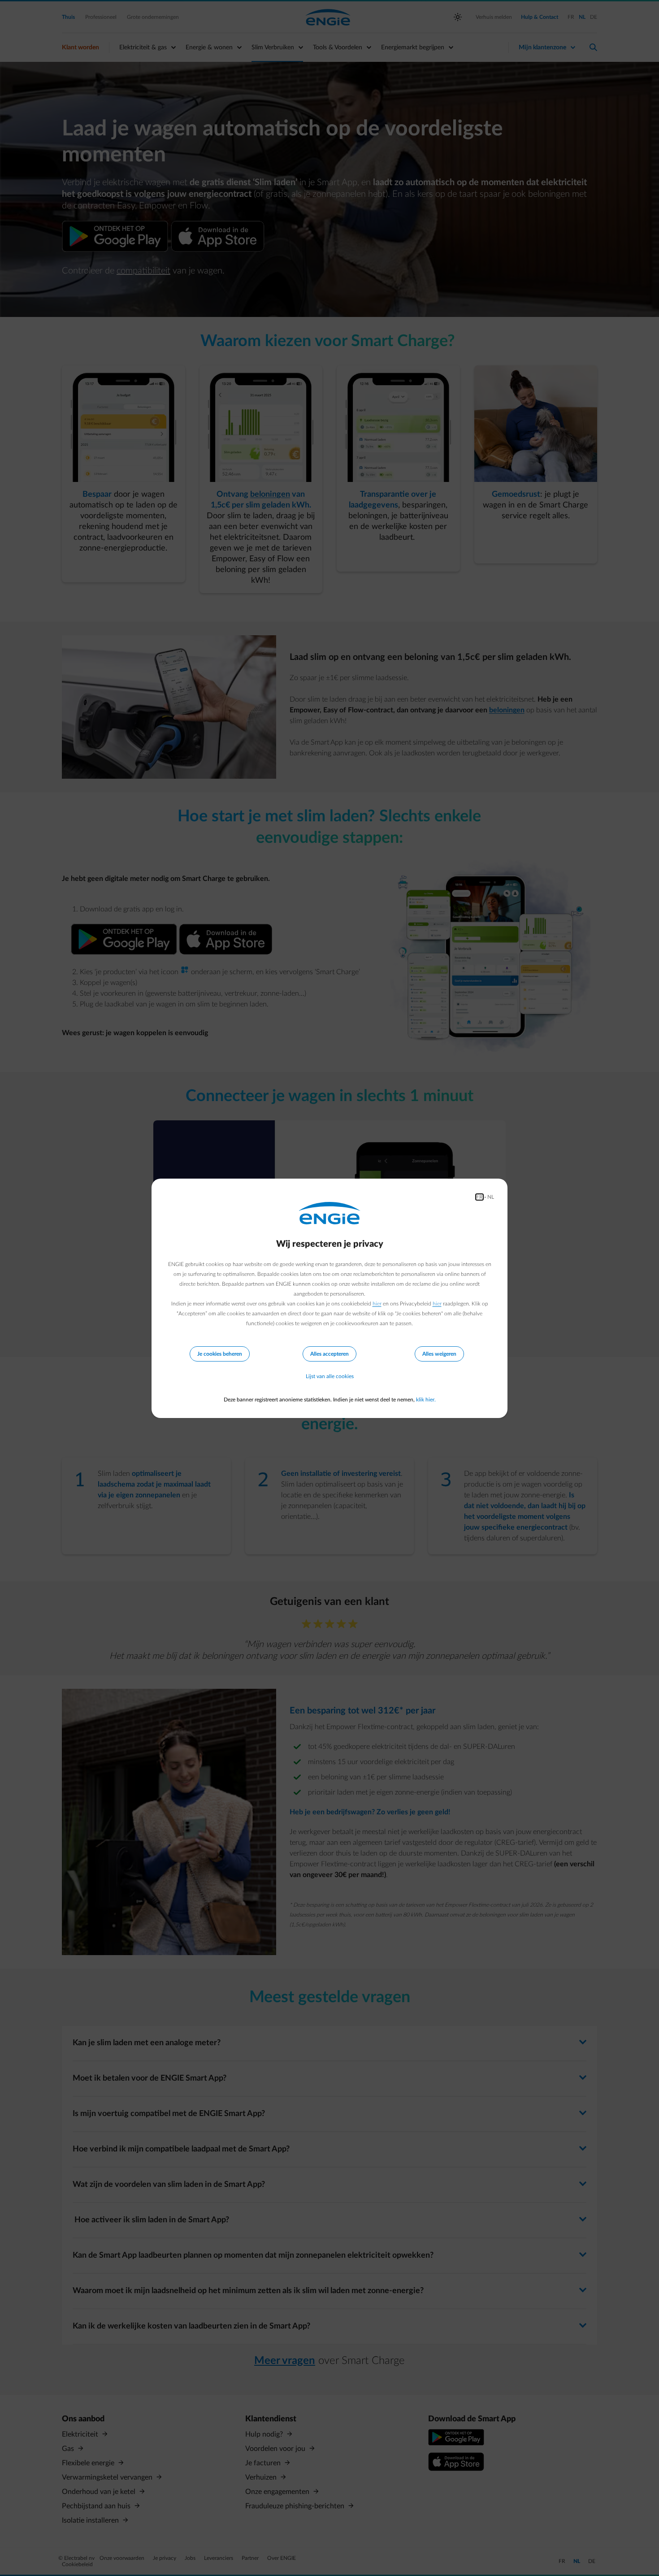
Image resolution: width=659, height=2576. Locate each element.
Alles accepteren (329, 1354)
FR (479, 1197)
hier (377, 1304)
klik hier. (426, 1400)
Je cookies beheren (220, 1354)
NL (491, 1197)
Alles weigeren (439, 1354)
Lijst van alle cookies (330, 1376)
